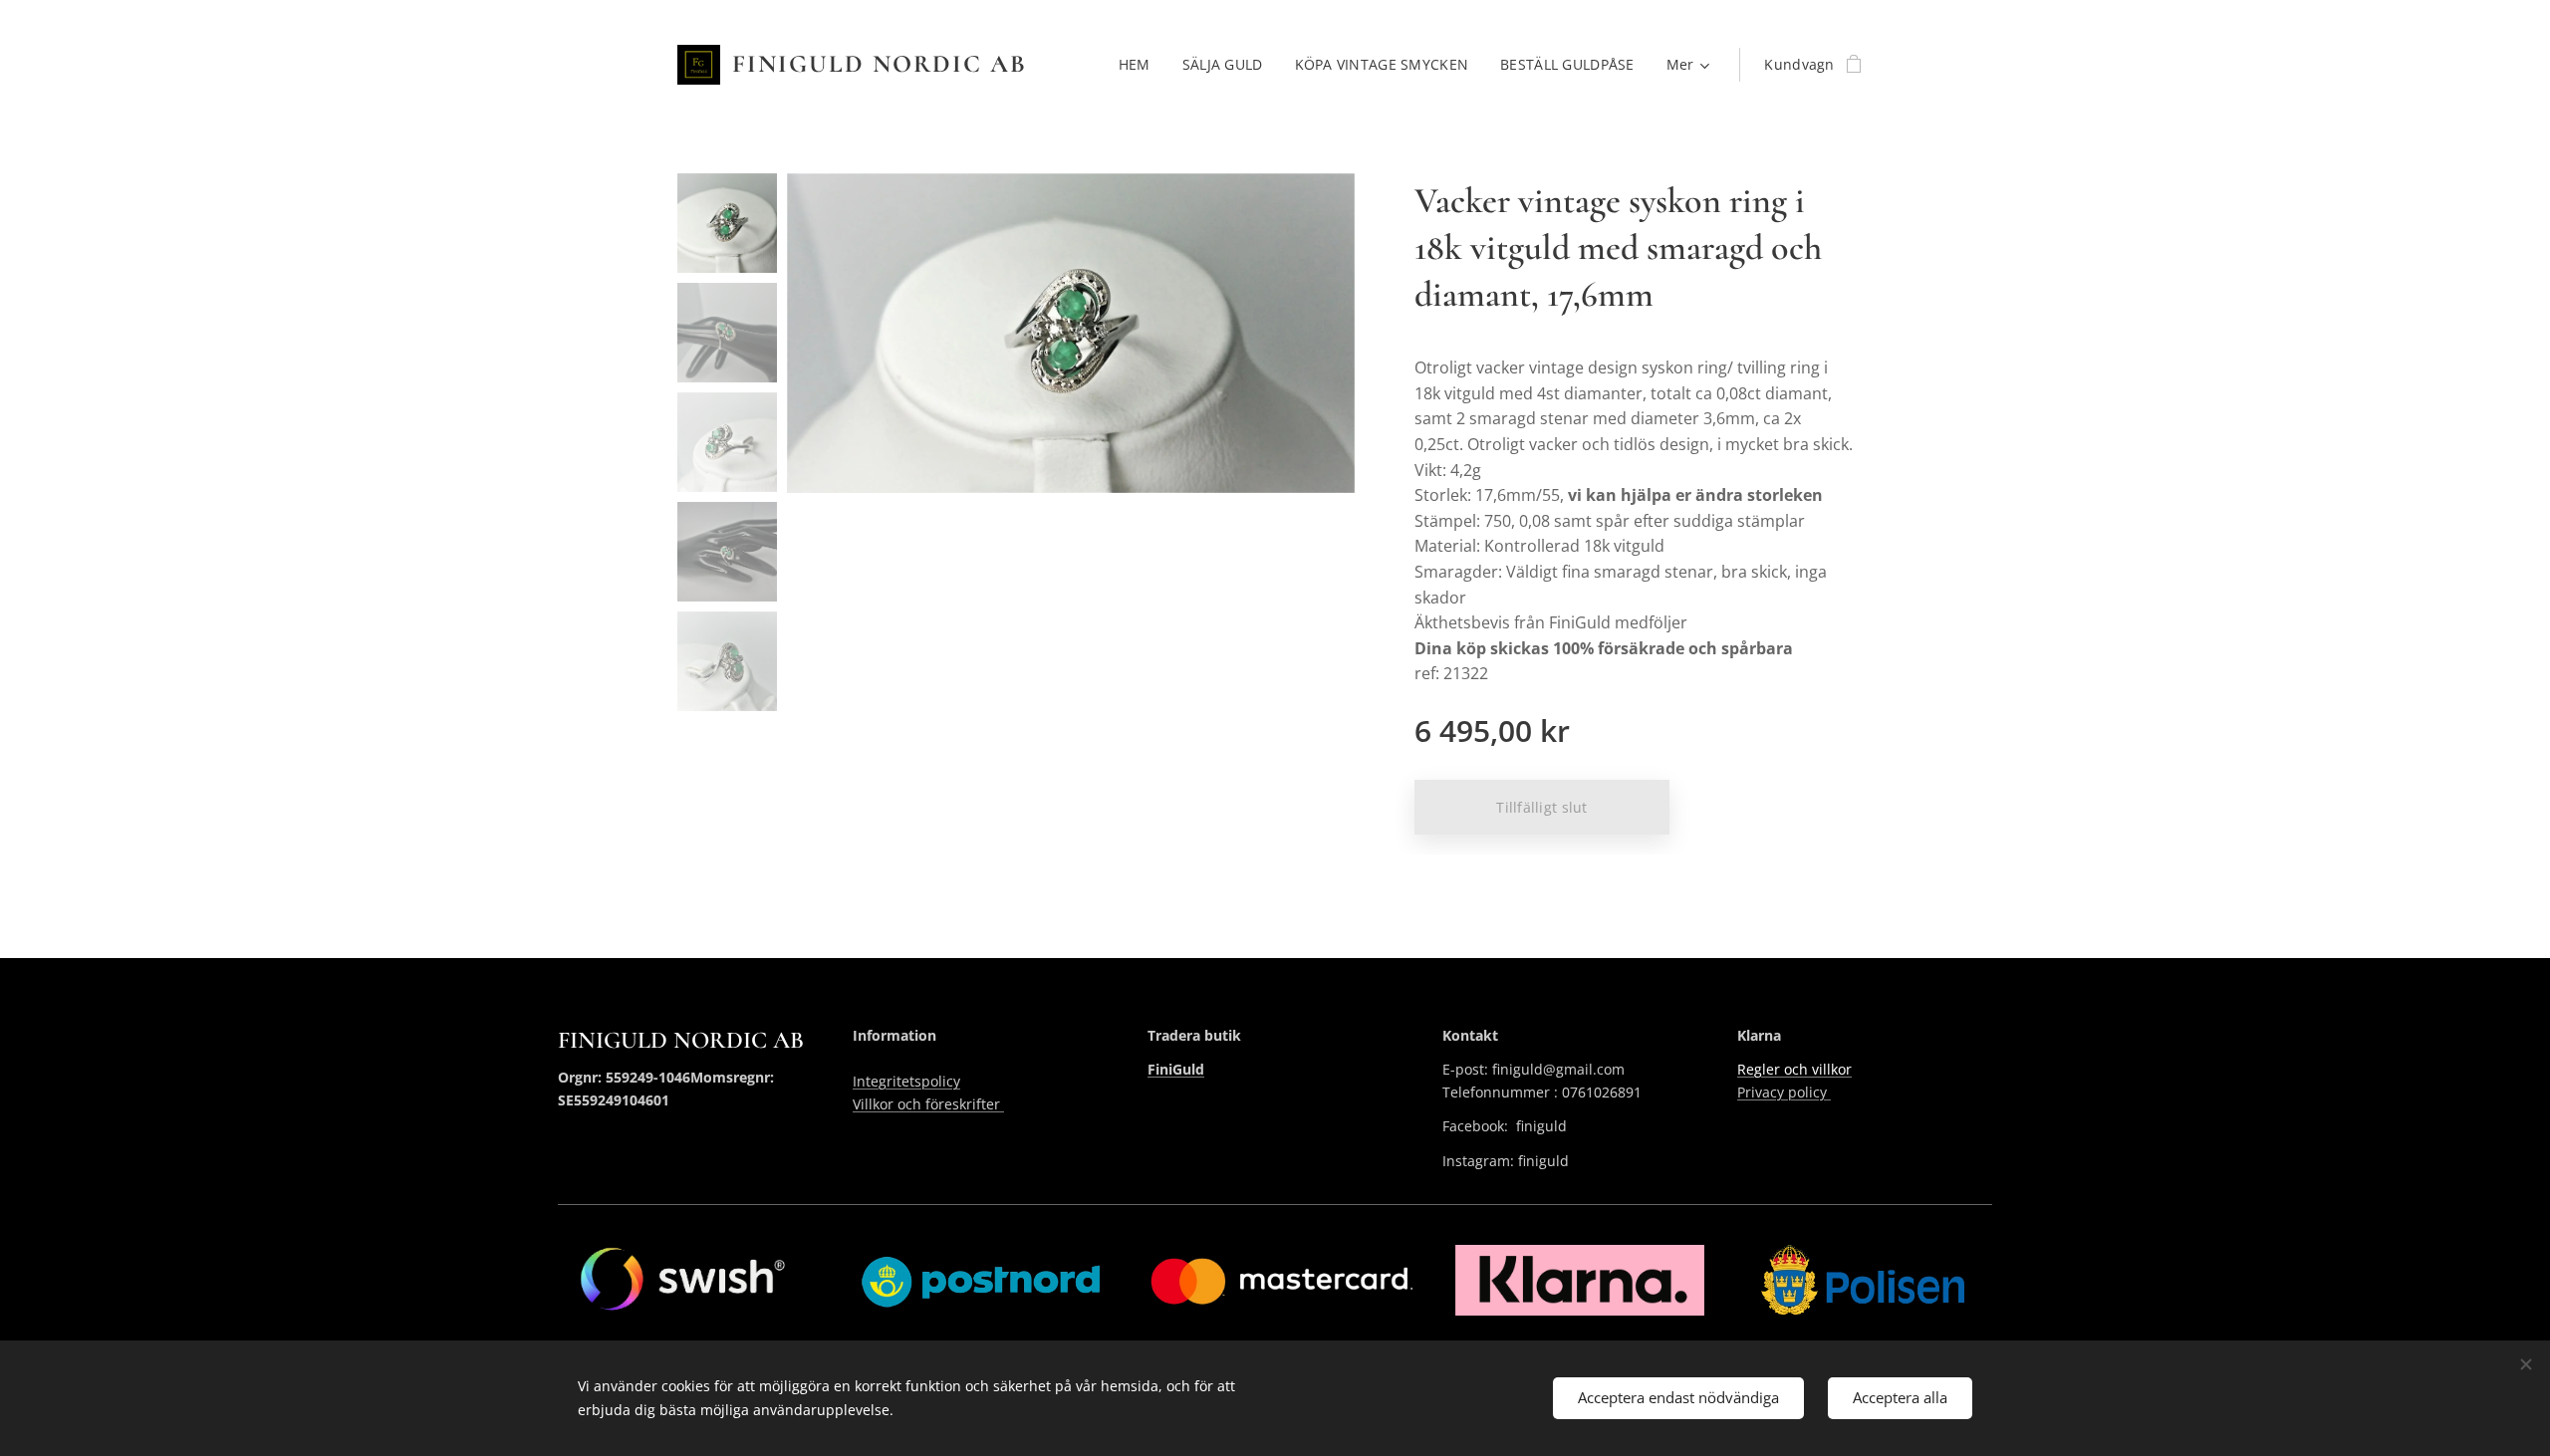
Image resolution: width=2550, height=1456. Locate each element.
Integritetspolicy (906, 1081)
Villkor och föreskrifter (928, 1104)
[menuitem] (1140, 65)
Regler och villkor (1794, 1069)
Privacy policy (1784, 1092)
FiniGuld (1176, 1069)
